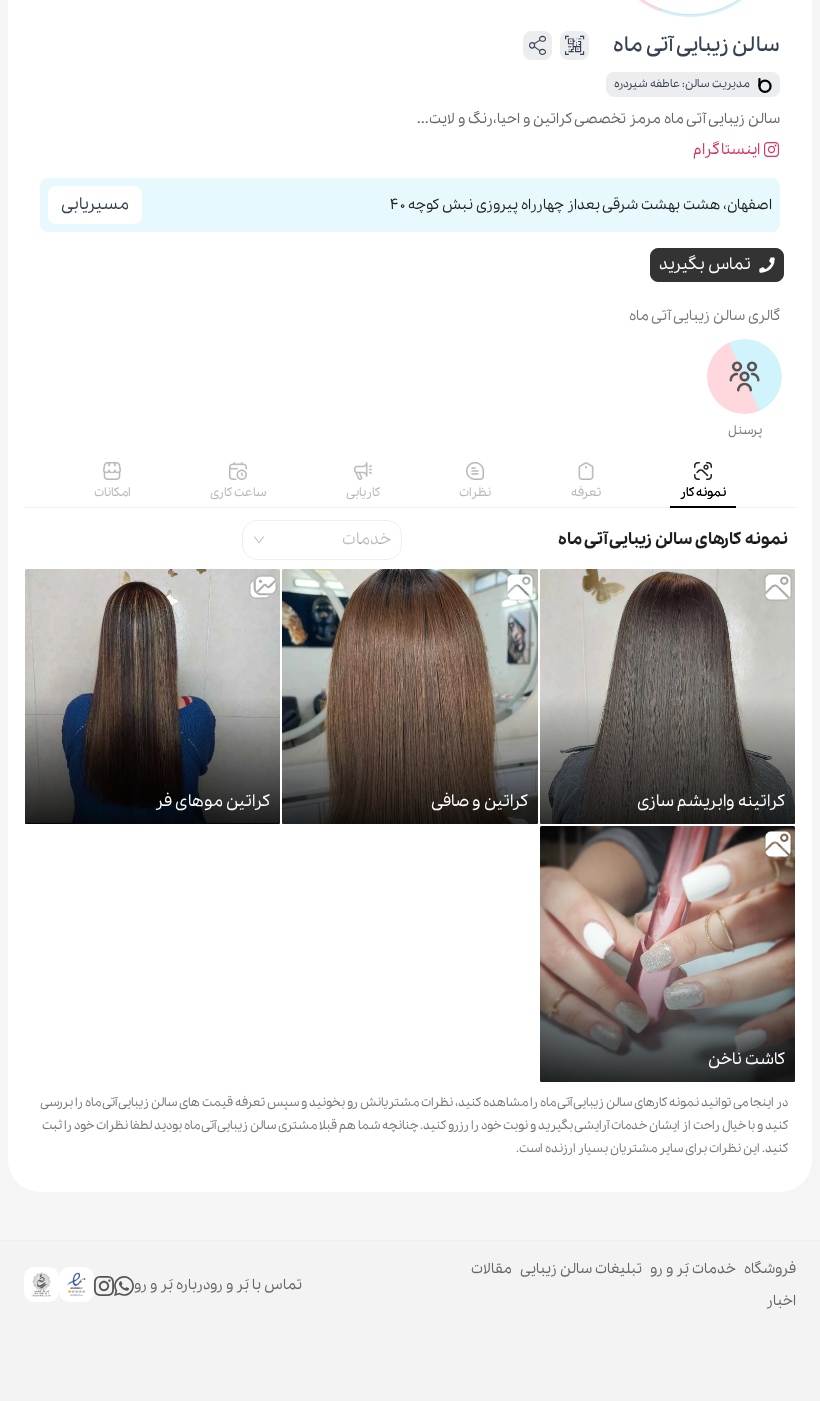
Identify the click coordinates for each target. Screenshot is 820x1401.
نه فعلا (350, 1360)
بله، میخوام (454, 1360)
